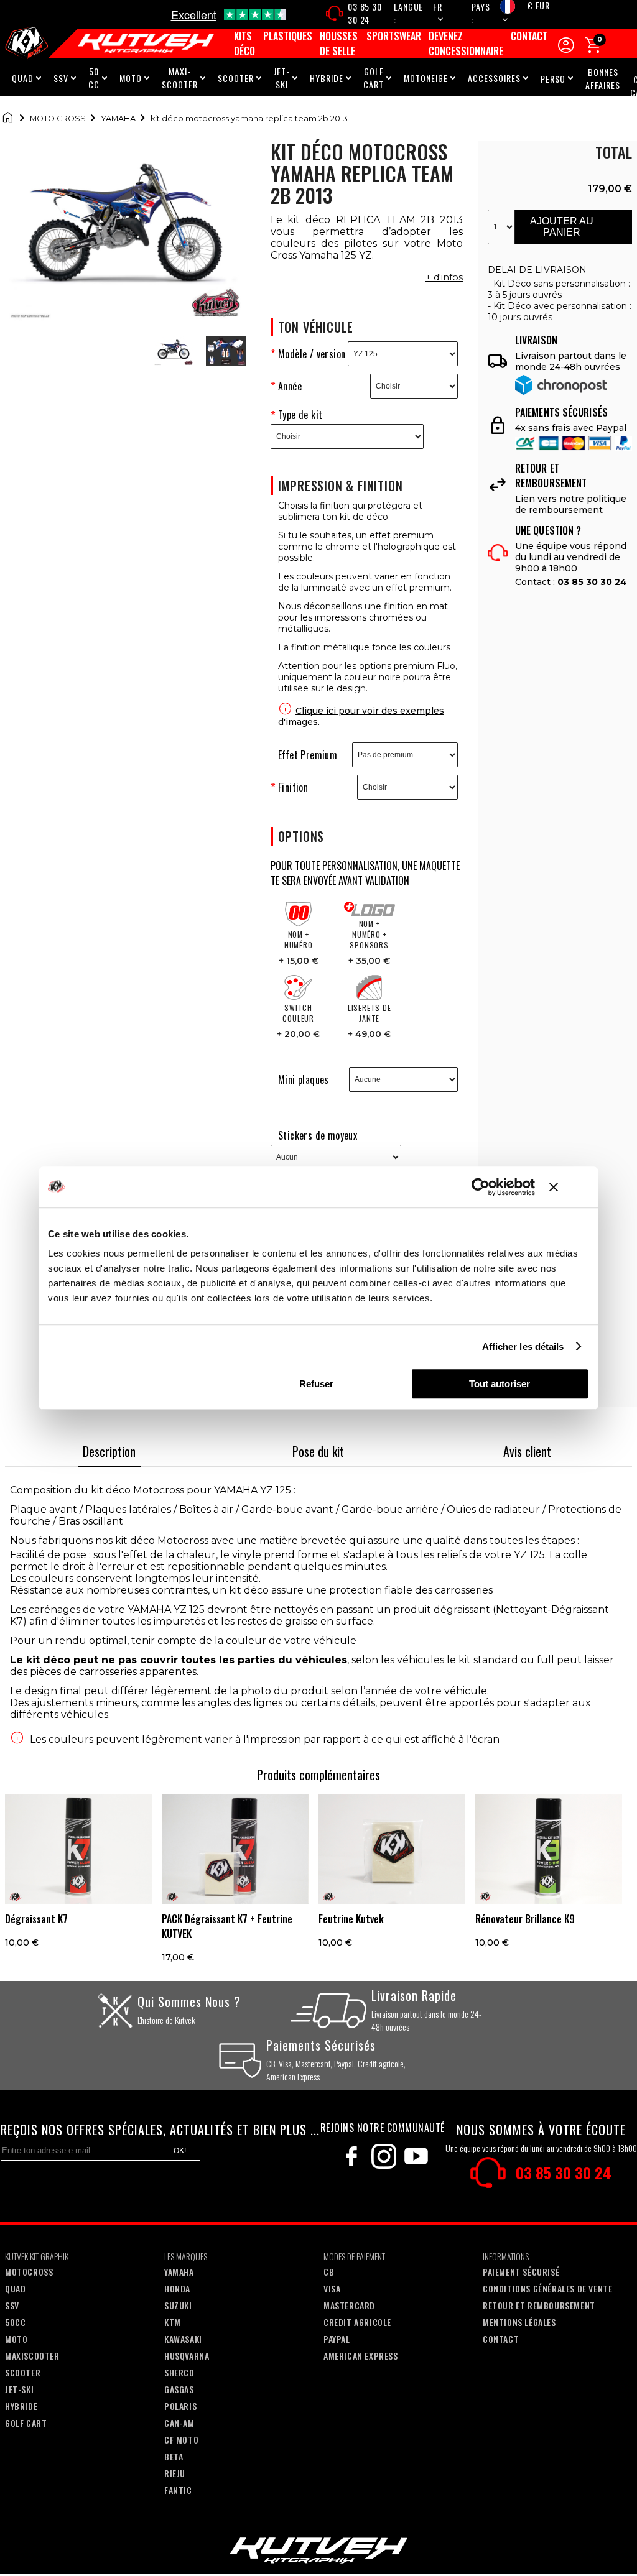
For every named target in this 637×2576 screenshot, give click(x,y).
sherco (179, 2372)
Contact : (571, 582)
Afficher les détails (523, 1346)
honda (177, 2288)
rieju (175, 2473)
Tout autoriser (500, 1384)
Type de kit (300, 415)
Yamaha (118, 118)
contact (501, 2339)
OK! (180, 2151)
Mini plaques (304, 1079)
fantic (178, 2490)
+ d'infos (444, 277)
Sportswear (394, 36)
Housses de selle (339, 44)
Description (109, 1451)
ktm (173, 2322)
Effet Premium (308, 755)
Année (290, 386)
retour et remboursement (539, 2305)
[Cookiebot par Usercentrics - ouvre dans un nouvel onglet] (481, 1187)
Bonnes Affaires (603, 78)
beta (174, 2456)
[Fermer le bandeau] (569, 1187)
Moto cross (58, 118)
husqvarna (187, 2356)
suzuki (178, 2305)
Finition (293, 787)
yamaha (179, 2272)
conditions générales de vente (547, 2288)
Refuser (316, 1384)
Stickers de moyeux (318, 1135)
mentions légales (519, 2322)
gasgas (179, 2389)
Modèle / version (312, 354)
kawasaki (183, 2339)
